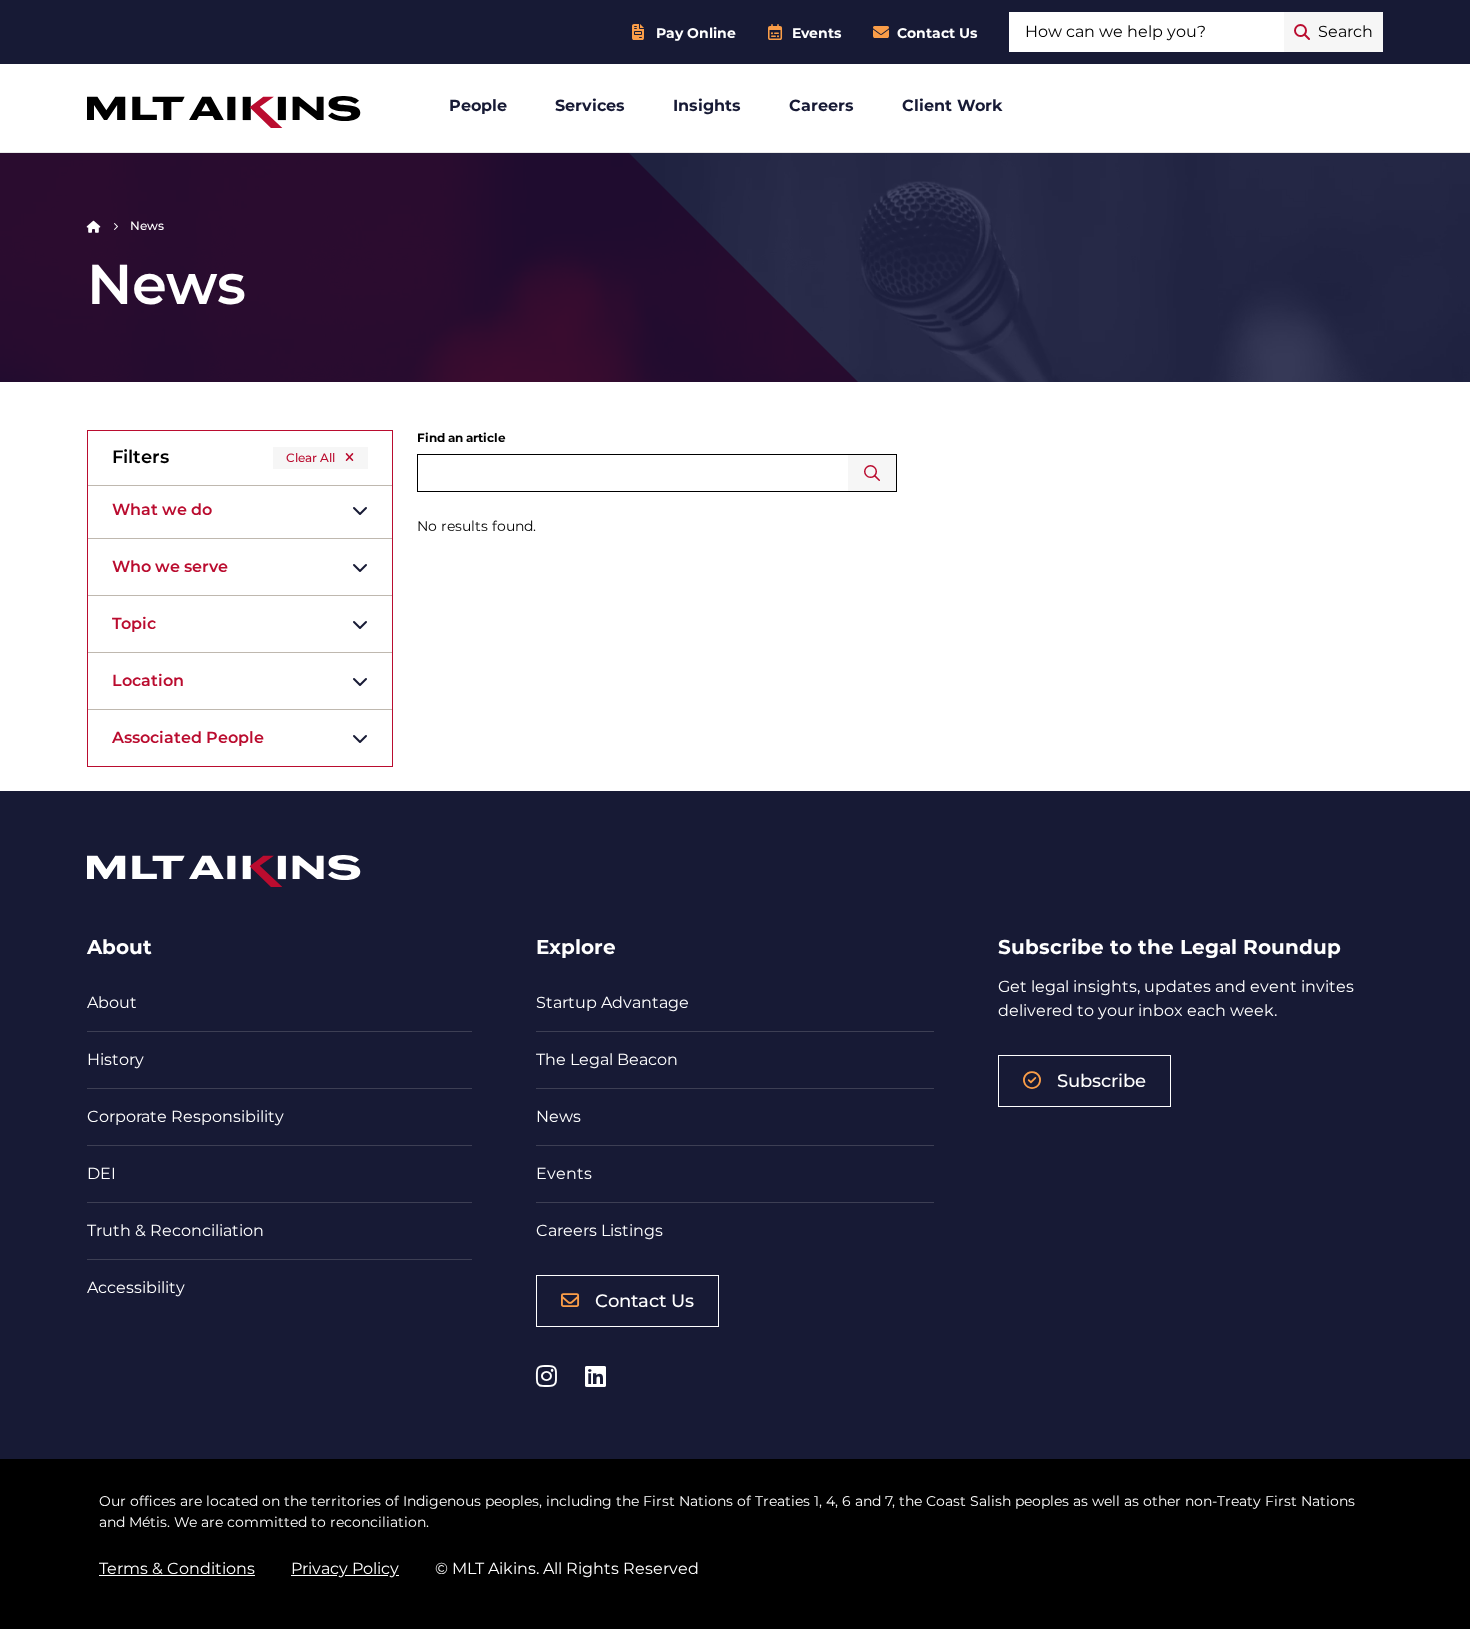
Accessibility (136, 1287)
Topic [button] (134, 623)
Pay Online (696, 33)
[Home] (94, 225)
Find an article (461, 437)
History (115, 1059)
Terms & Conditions (177, 1568)
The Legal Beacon (607, 1059)
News (558, 1116)
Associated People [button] (188, 737)
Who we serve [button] (170, 566)
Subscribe (1101, 1081)
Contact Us (937, 33)
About (112, 1002)
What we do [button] (162, 509)
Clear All (310, 457)
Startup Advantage (612, 1002)
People (478, 105)
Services (590, 105)
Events (816, 33)
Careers (821, 105)
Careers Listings (599, 1230)
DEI (101, 1173)
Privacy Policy (345, 1568)
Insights (707, 105)
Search (872, 473)
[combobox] (1146, 32)
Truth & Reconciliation (175, 1230)
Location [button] (148, 680)
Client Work (952, 105)
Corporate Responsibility (185, 1116)
